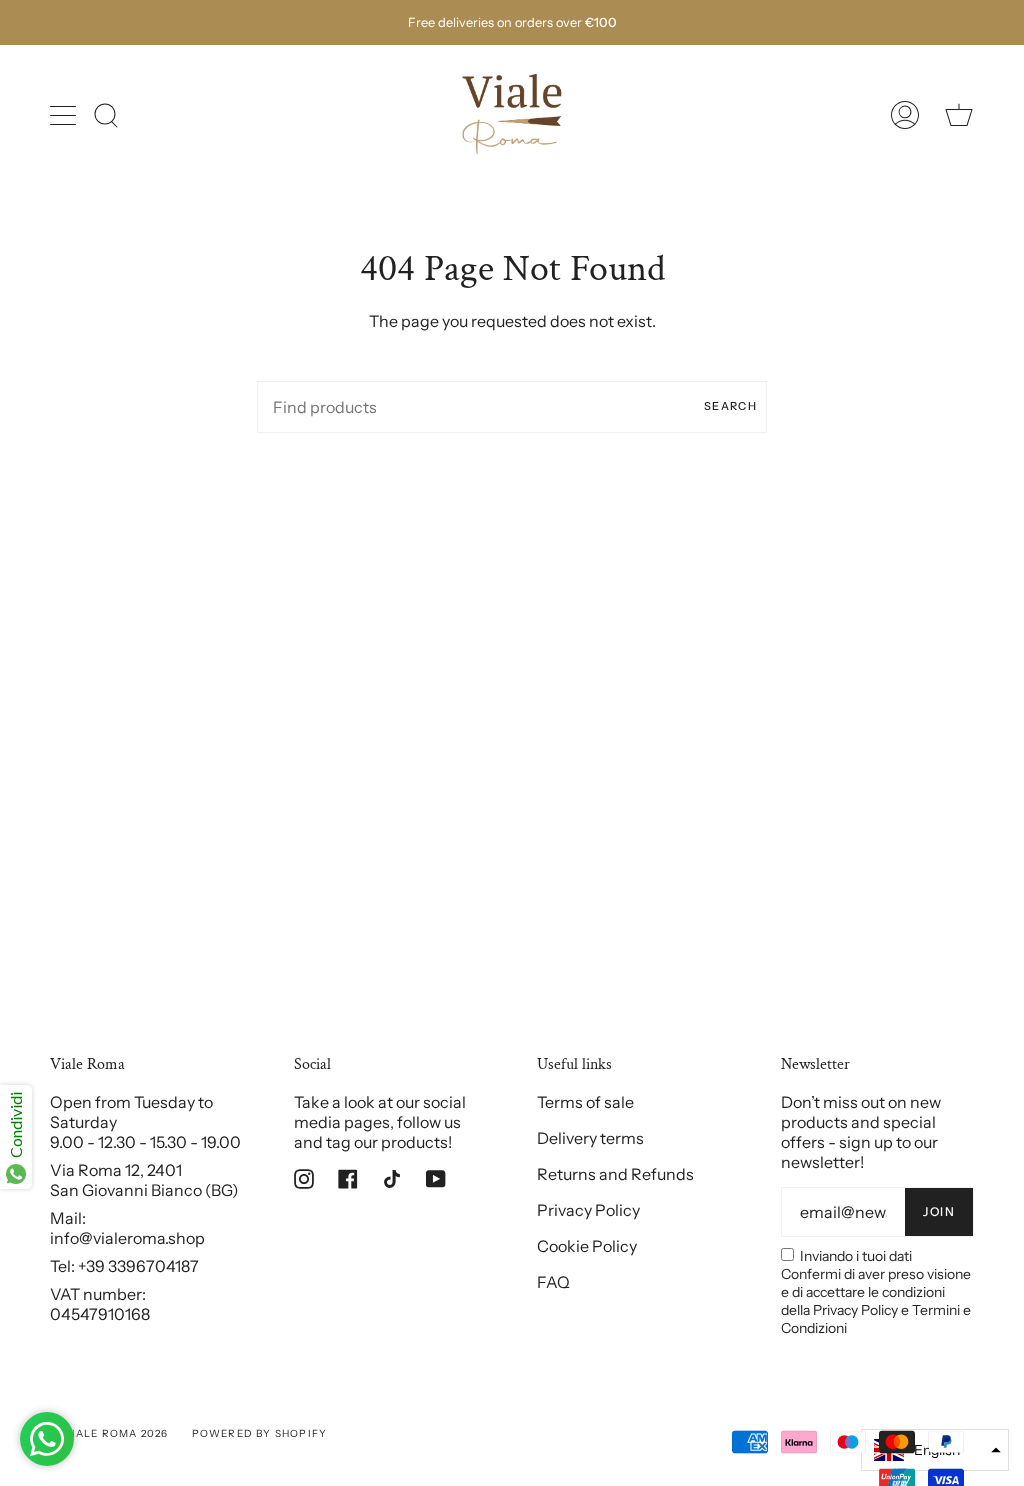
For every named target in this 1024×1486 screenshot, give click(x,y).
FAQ (553, 1282)
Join (939, 1211)
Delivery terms (590, 1138)
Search (730, 406)
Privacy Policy (588, 1210)
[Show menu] (65, 115)
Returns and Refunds (615, 1174)
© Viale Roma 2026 (109, 1433)
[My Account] (905, 115)
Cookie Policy (587, 1246)
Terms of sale (585, 1102)
